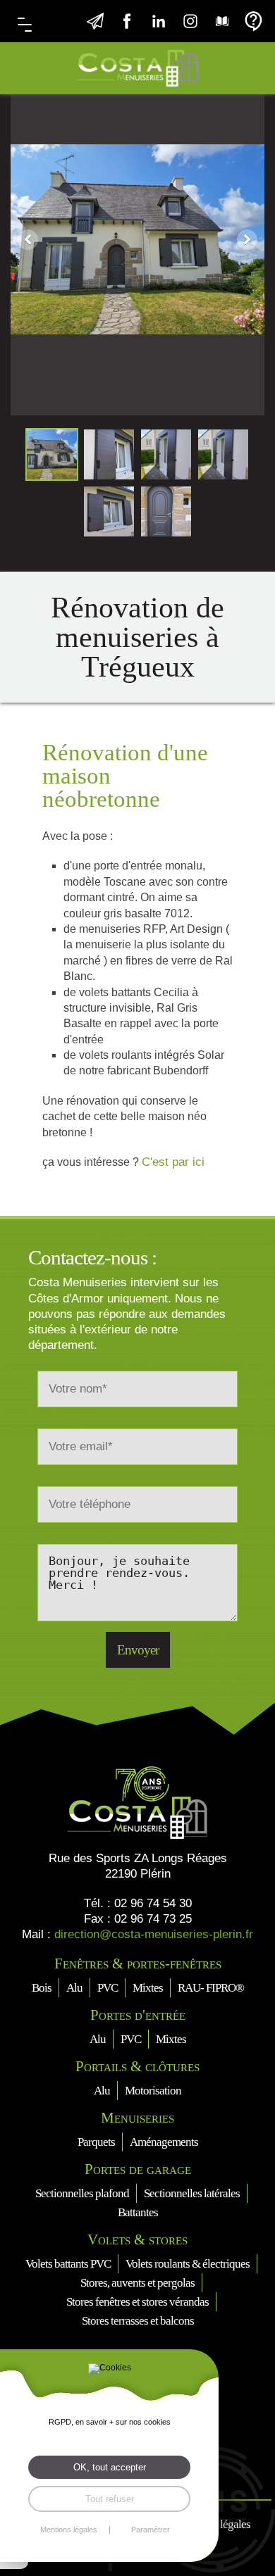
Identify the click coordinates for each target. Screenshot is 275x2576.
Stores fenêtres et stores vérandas (137, 2302)
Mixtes (148, 1988)
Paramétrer (151, 2530)
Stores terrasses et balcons (138, 2321)
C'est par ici (173, 1162)
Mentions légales (69, 2530)
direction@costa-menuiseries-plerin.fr (154, 1934)
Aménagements (164, 2142)
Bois (42, 1988)
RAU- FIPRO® (211, 1988)
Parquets (96, 2142)
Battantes (138, 2212)
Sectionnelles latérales (192, 2193)
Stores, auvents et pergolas (137, 2283)
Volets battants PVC (68, 2264)
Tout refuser (110, 2499)
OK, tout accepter (110, 2467)
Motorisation (153, 2091)
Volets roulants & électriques (188, 2264)
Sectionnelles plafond (82, 2193)
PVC (108, 1988)
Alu (74, 1988)
